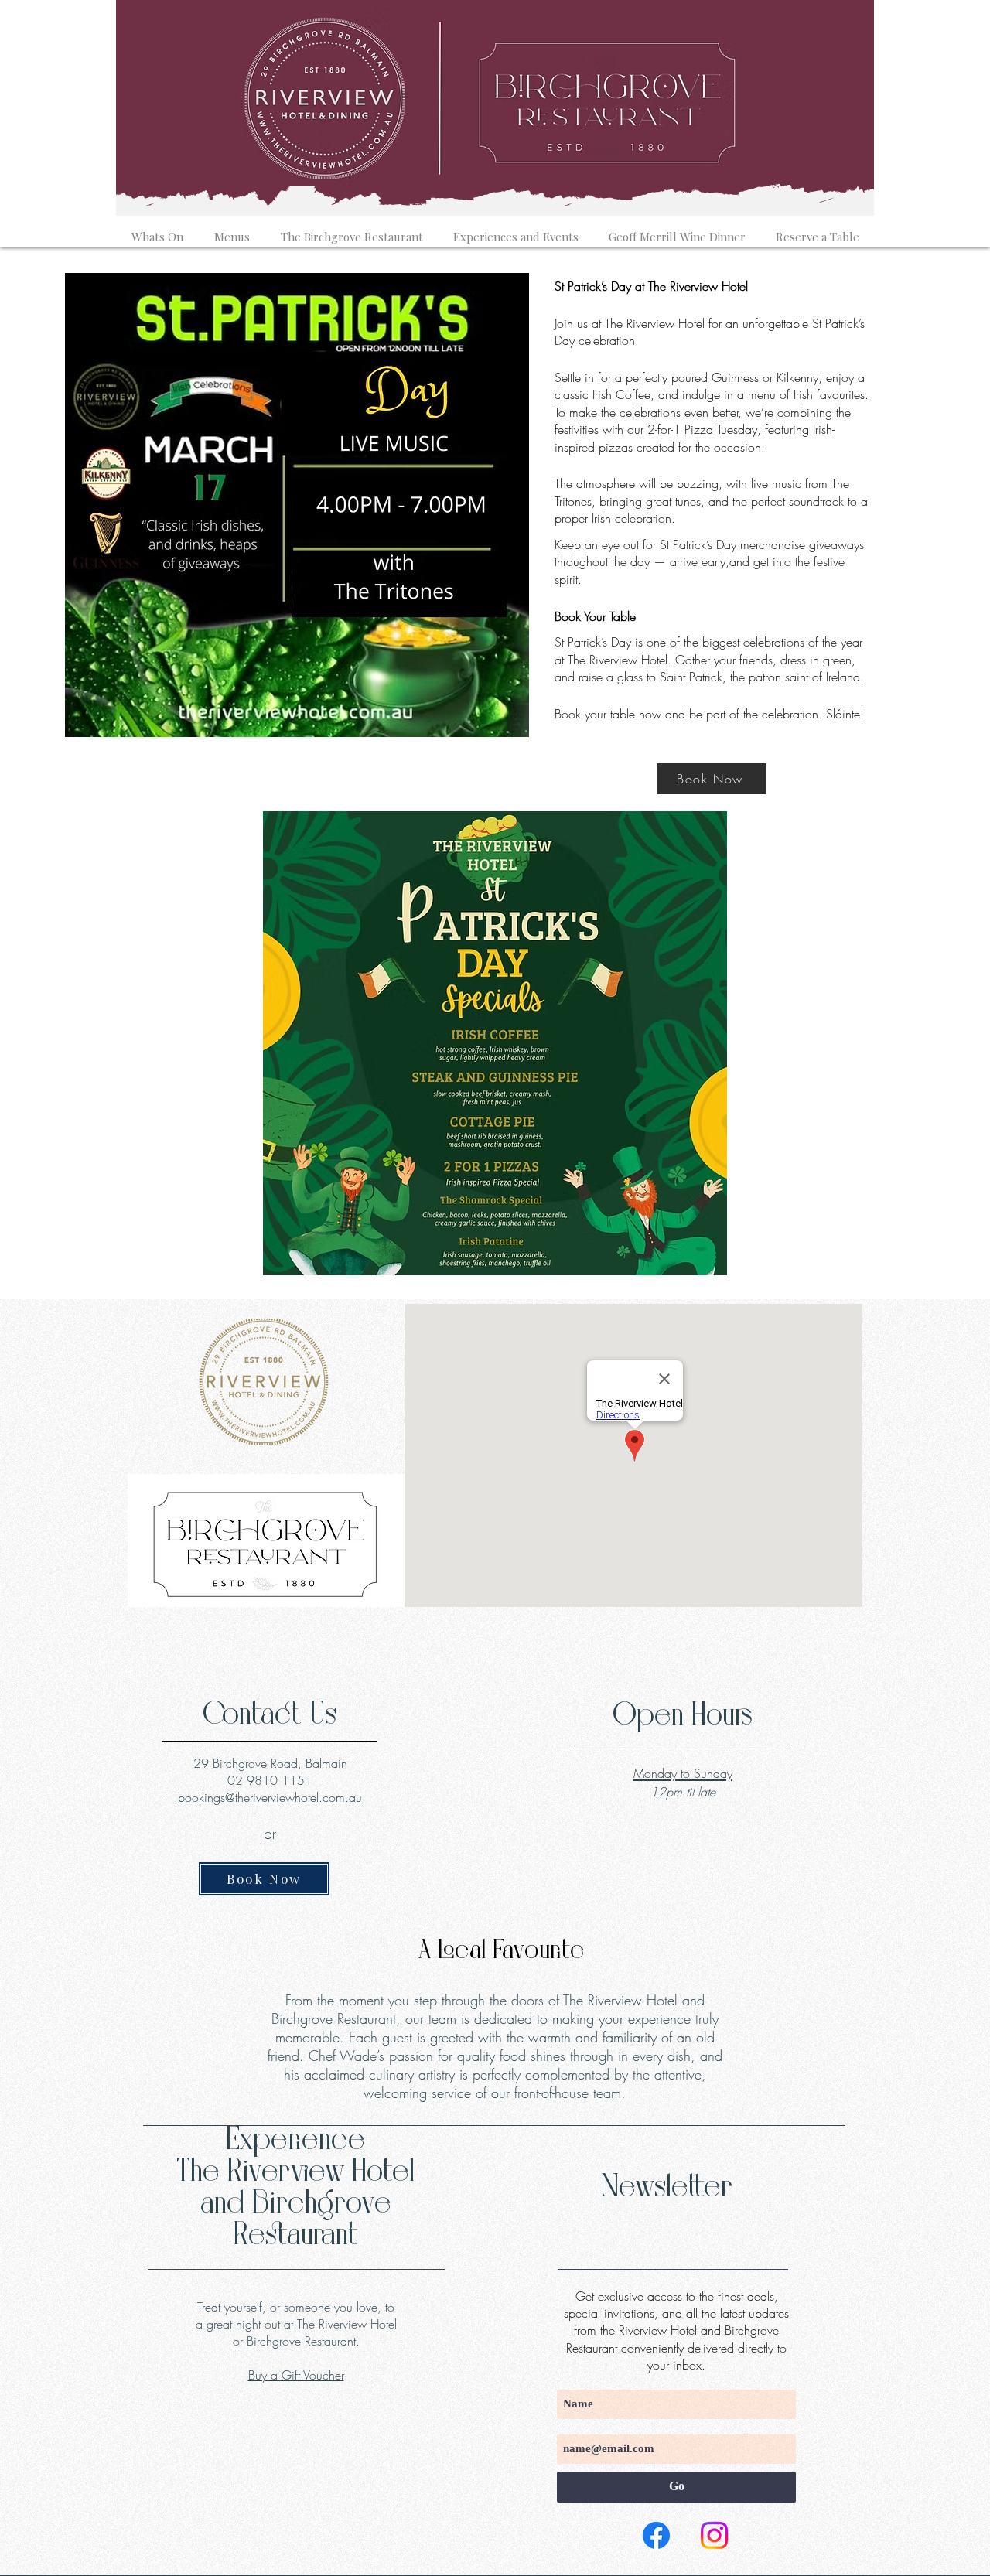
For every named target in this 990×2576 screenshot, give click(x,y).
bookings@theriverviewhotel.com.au (270, 1797)
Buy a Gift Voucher (296, 2375)
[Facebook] (656, 2535)
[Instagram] (714, 2535)
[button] (157, 230)
